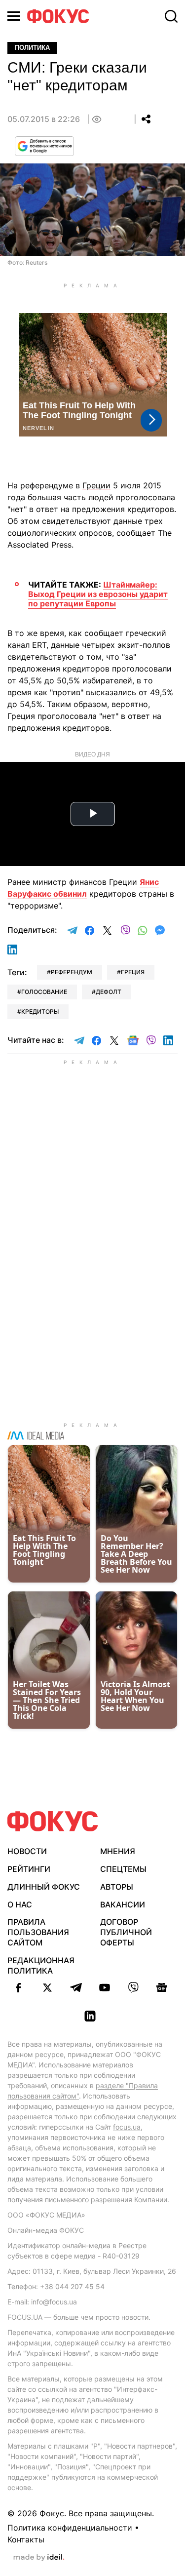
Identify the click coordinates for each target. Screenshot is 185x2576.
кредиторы (40, 1011)
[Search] (171, 16)
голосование (44, 992)
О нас (20, 1904)
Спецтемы (123, 1869)
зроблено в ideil (39, 2558)
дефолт (109, 992)
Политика (32, 48)
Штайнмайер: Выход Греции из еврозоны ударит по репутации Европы (98, 594)
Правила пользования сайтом (38, 1932)
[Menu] (14, 16)
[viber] (133, 1987)
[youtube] (105, 1987)
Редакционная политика (41, 1965)
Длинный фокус (44, 1887)
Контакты (26, 2539)
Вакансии (123, 1904)
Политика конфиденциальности (70, 2528)
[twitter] (47, 1987)
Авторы (117, 1887)
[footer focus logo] (53, 1821)
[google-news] (162, 1987)
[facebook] (19, 1987)
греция (133, 972)
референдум (72, 972)
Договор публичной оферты (126, 1932)
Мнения (118, 1851)
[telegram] (76, 1987)
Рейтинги (29, 1869)
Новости (27, 1851)
